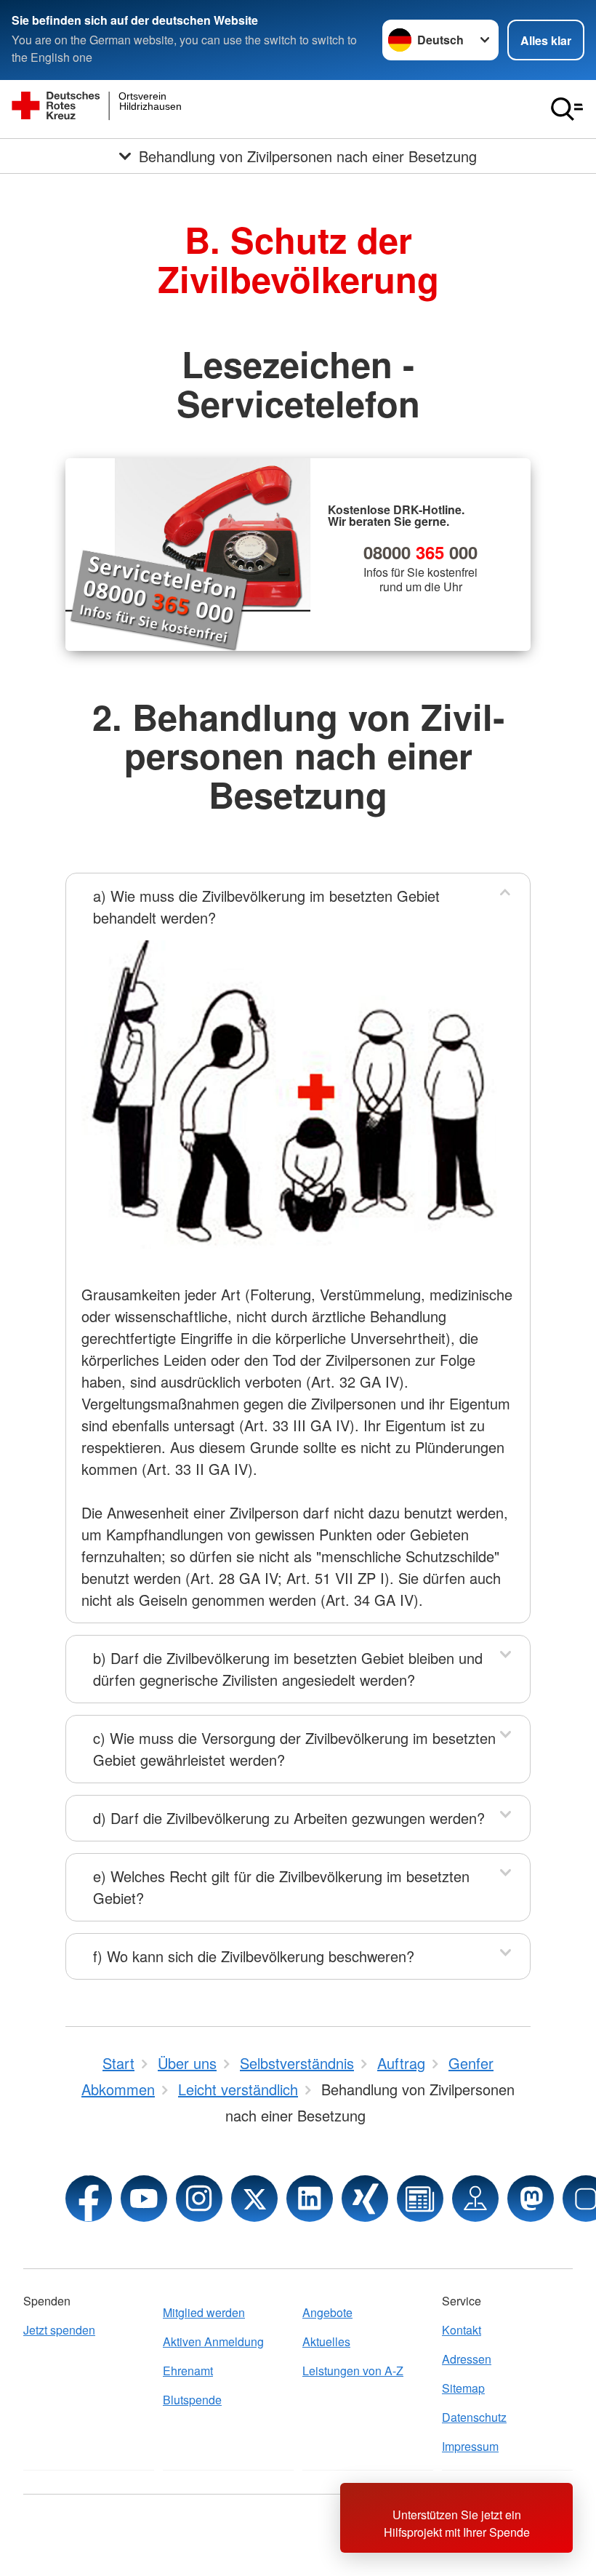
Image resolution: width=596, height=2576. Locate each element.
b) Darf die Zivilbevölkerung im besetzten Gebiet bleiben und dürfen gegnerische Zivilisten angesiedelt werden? (288, 1669)
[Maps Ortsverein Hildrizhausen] (475, 2199)
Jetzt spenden (59, 2330)
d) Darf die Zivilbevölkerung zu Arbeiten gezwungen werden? (289, 1818)
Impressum (470, 2446)
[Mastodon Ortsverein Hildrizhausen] (531, 2199)
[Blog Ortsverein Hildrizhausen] (420, 2199)
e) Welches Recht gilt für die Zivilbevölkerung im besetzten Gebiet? (281, 1887)
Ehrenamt (188, 2371)
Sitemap (463, 2388)
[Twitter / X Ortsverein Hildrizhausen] (254, 2199)
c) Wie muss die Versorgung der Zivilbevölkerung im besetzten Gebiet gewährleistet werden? (294, 1749)
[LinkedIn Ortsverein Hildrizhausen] (310, 2199)
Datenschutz (474, 2417)
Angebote (327, 2312)
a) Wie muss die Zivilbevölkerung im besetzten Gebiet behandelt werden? (266, 907)
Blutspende (192, 2400)
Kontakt (462, 2330)
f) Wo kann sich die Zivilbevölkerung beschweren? (254, 1956)
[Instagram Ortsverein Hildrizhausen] (199, 2199)
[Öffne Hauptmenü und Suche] (567, 109)
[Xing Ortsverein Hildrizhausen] (365, 2199)
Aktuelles (326, 2341)
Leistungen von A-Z (353, 2371)
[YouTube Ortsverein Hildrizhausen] (144, 2199)
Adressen (467, 2359)
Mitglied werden (204, 2312)
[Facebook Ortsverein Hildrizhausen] (89, 2199)
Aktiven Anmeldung (213, 2341)
